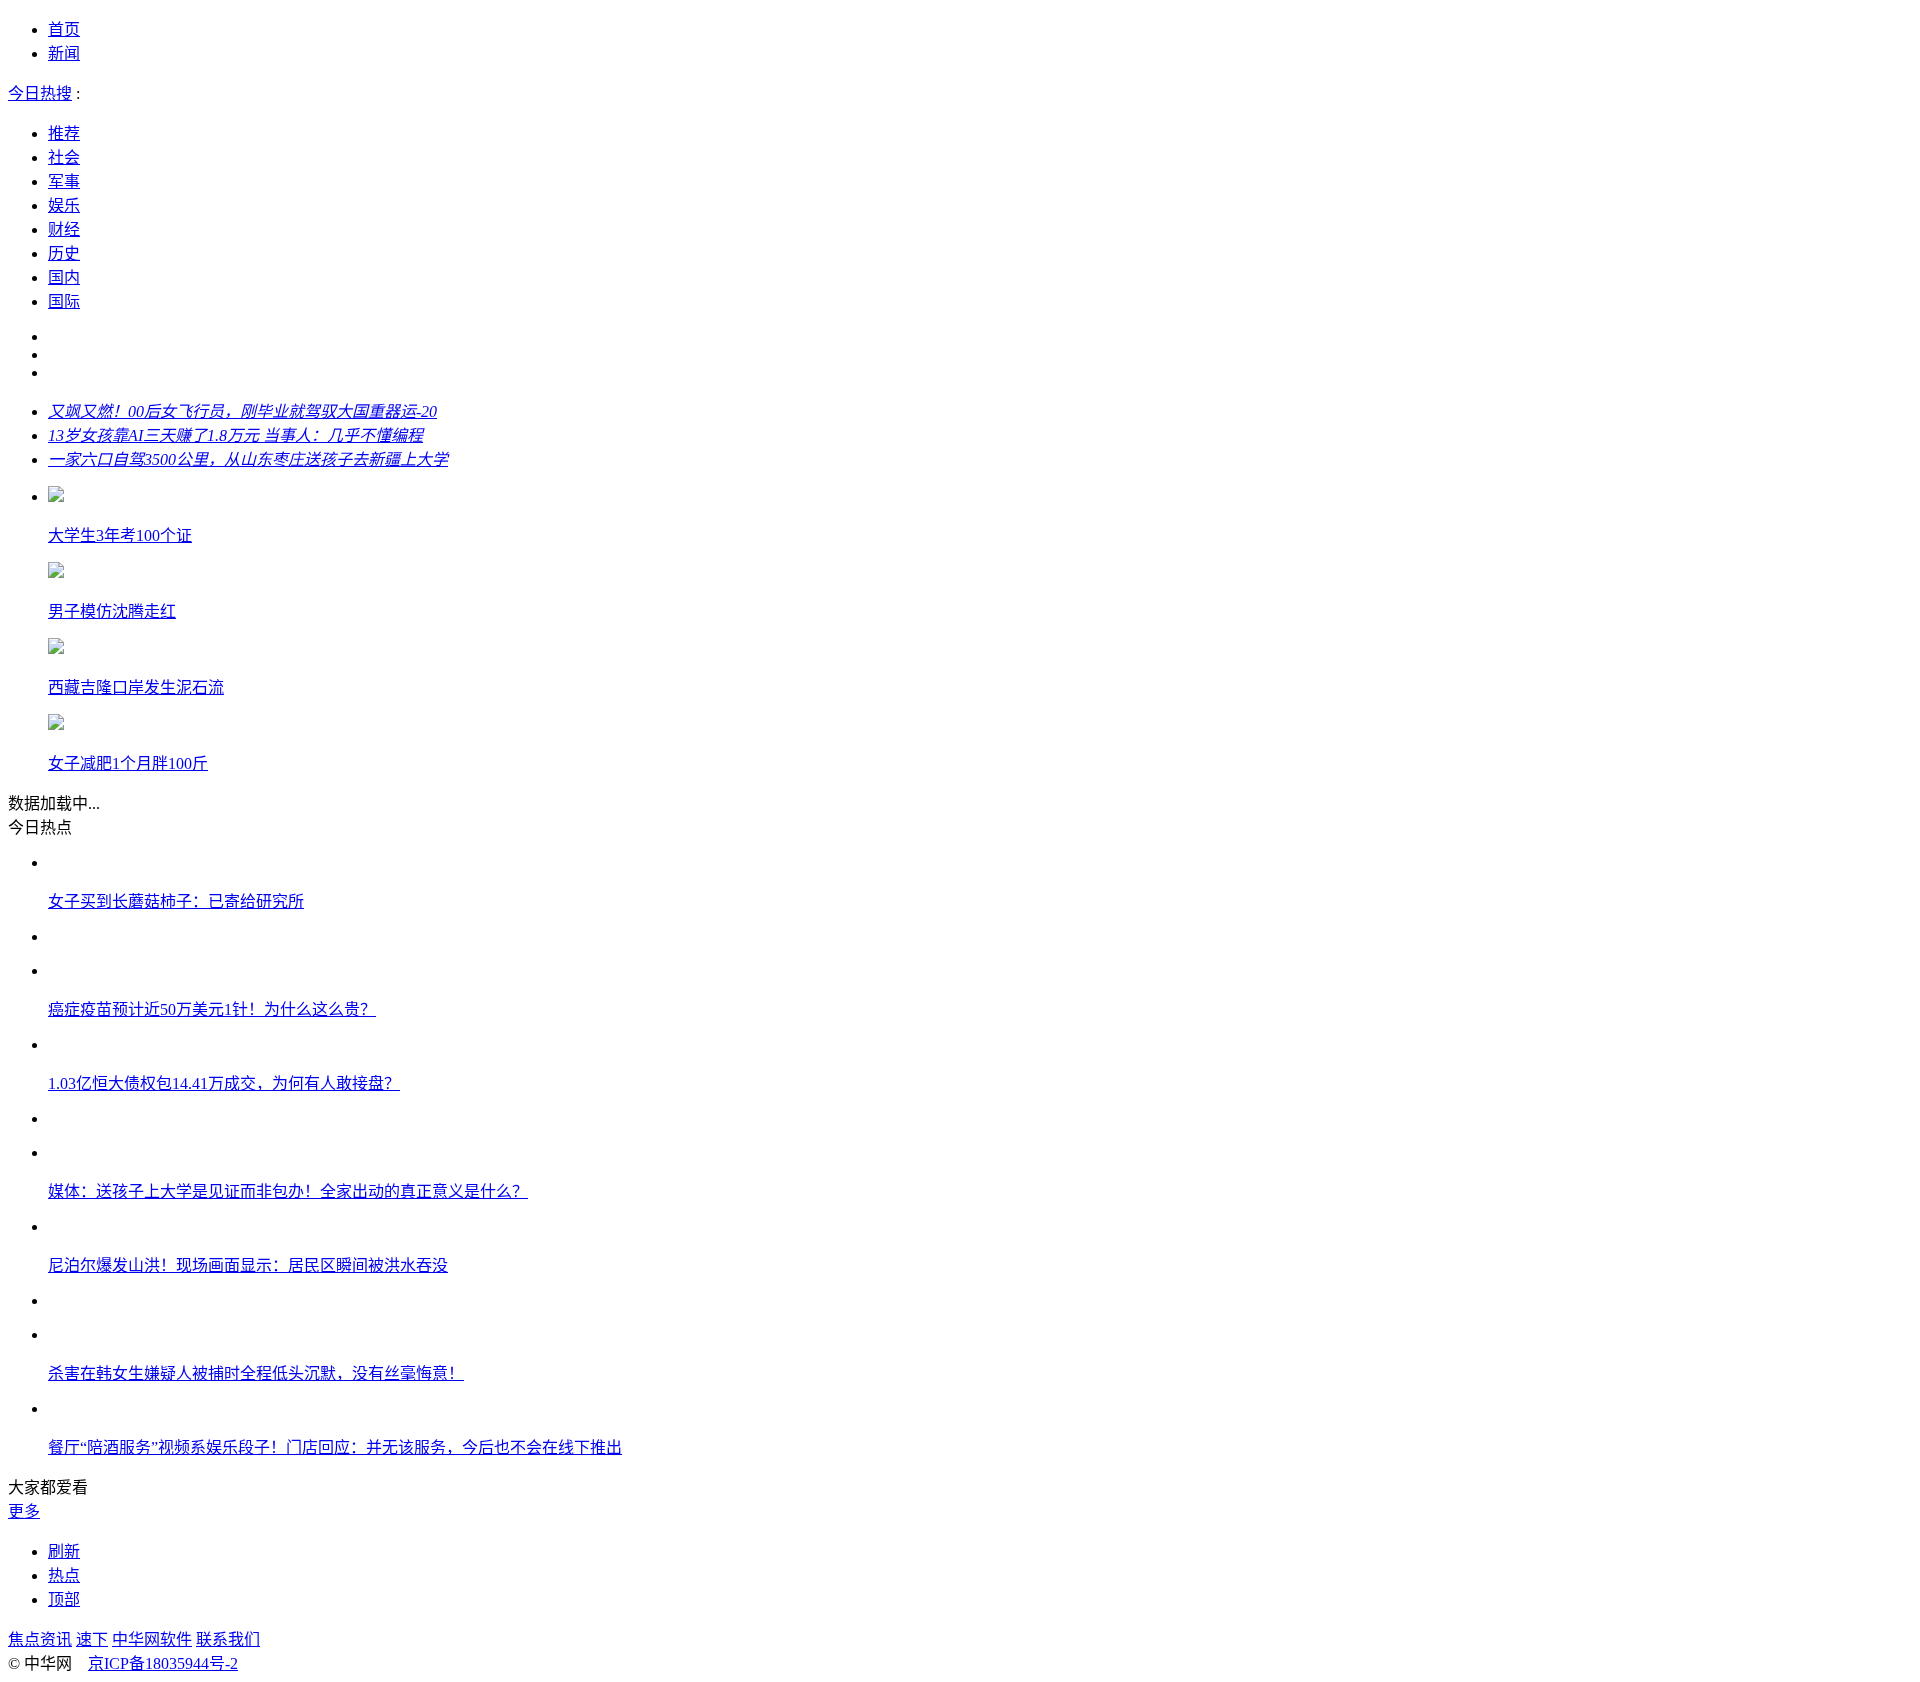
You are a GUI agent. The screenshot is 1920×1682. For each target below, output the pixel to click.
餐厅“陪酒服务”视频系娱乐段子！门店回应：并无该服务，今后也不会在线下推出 (335, 1447)
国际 (64, 301)
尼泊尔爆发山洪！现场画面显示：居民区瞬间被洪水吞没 (248, 1265)
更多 (24, 1511)
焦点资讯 (40, 1639)
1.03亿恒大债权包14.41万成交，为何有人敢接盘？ (224, 1083)
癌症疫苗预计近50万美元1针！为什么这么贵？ (212, 1009)
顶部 (64, 1599)
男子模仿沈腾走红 (112, 611)
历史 (64, 253)
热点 (64, 1575)
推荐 (64, 133)
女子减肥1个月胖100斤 (128, 763)
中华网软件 (152, 1639)
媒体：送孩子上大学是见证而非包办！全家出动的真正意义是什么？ (288, 1191)
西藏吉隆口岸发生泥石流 (136, 687)
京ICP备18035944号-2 (163, 1663)
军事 (64, 181)
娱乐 (64, 205)
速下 (92, 1639)
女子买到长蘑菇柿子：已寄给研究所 (176, 901)
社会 (64, 157)
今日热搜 (40, 93)
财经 (64, 229)
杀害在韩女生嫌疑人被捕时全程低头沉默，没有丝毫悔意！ (256, 1373)
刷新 (64, 1551)
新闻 (64, 53)
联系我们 (228, 1639)
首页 (64, 29)
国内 (64, 277)
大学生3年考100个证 (120, 535)
